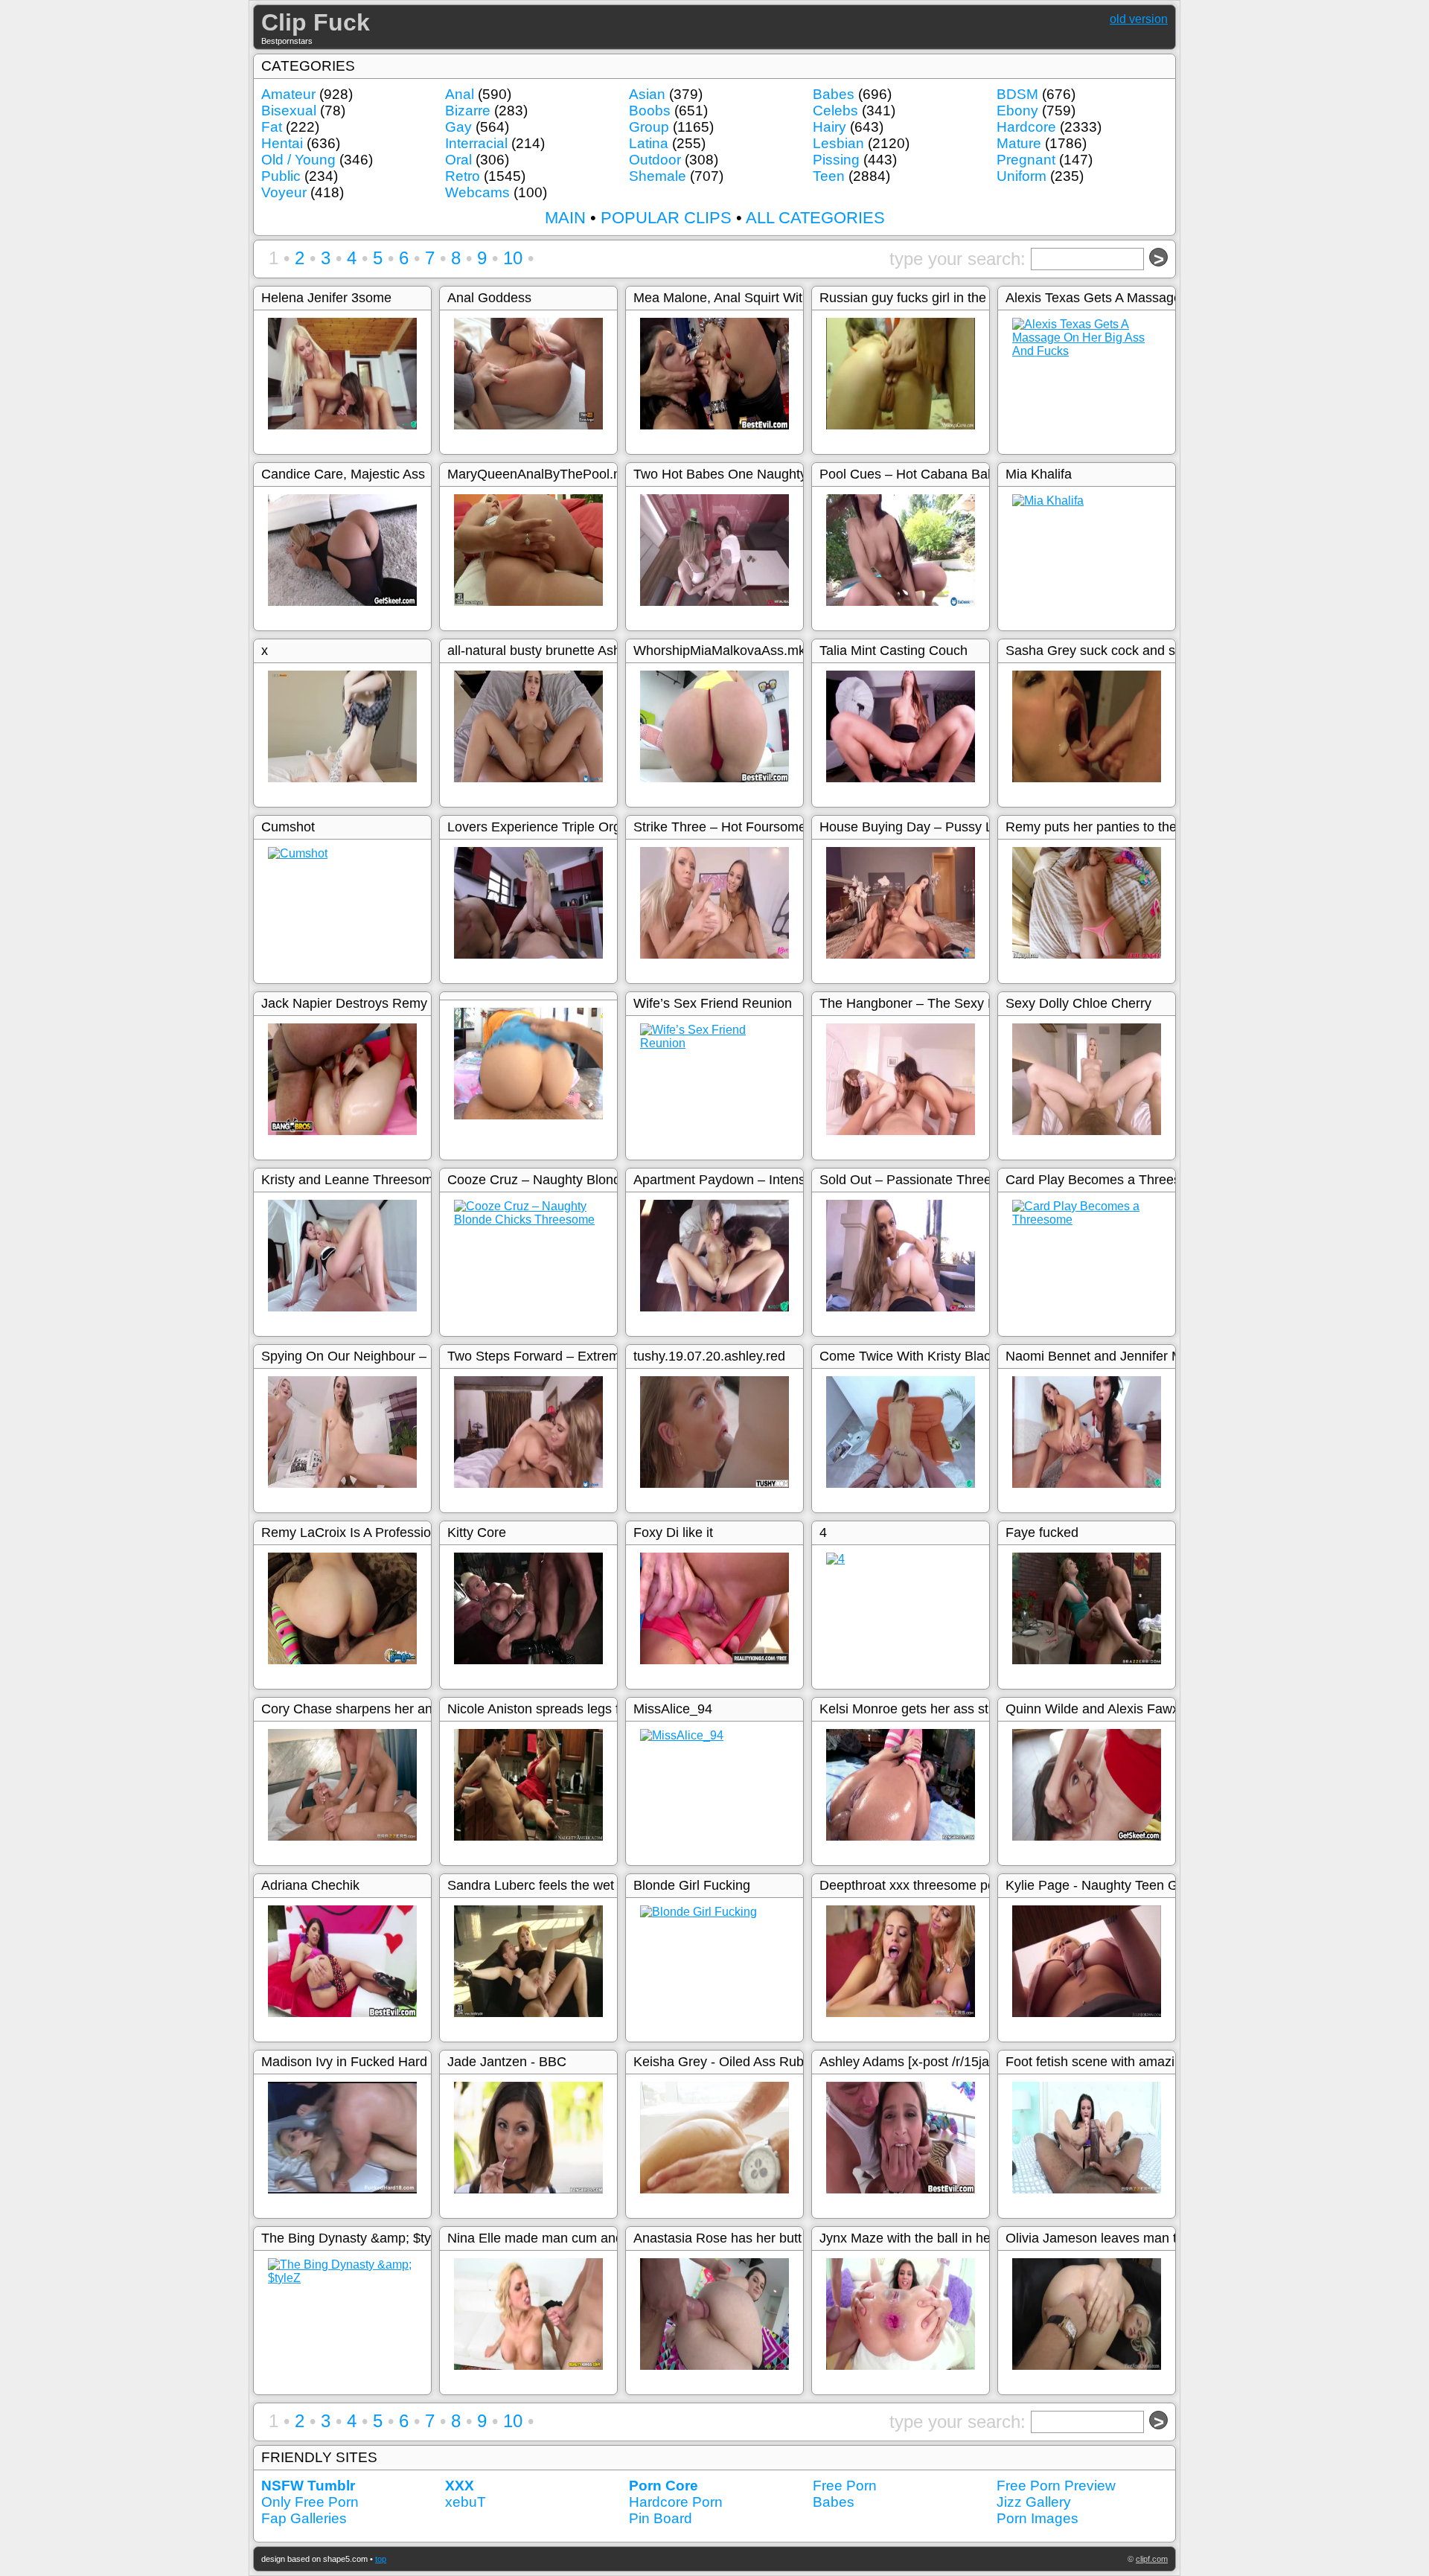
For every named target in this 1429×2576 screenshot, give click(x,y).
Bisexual (289, 111)
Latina (649, 143)
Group (649, 127)
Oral (458, 160)
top (381, 2559)
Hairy (829, 127)
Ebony (1017, 111)
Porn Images (1038, 2518)
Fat (272, 127)
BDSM (1017, 94)
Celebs (835, 111)
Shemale (658, 176)
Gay (458, 127)
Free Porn (845, 2486)
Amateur (288, 94)
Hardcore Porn (676, 2502)
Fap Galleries (304, 2518)
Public (281, 176)
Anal (460, 94)
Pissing (836, 160)
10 (513, 258)
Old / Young (298, 160)
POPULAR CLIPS (666, 218)
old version (1139, 19)
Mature (1019, 143)
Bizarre (468, 111)
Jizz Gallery (1034, 2502)
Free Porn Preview (1056, 2486)
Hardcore (1026, 127)
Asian (647, 94)
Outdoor (655, 160)
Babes (834, 94)
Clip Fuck (316, 22)
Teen (829, 176)
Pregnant (1026, 160)
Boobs (650, 111)
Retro (463, 176)
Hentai (282, 143)
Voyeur (284, 192)
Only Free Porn (310, 2502)
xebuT (466, 2502)
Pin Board (661, 2518)
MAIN (565, 218)
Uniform (1022, 176)
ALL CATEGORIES (815, 218)
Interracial (476, 143)
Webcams (477, 192)
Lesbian (838, 143)
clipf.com (1152, 2559)
